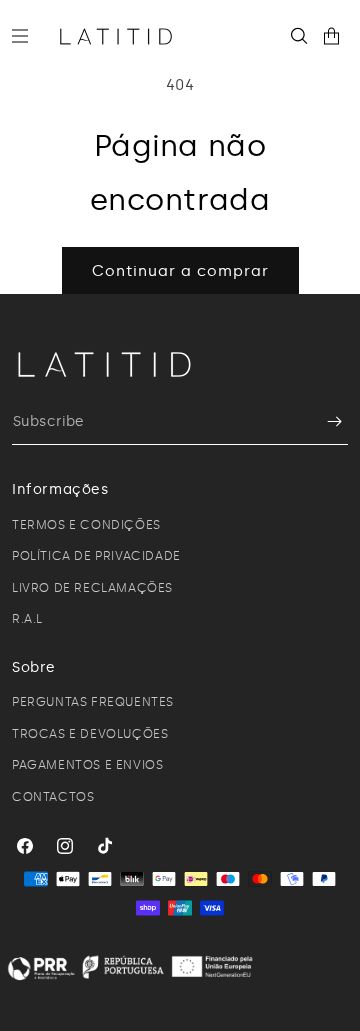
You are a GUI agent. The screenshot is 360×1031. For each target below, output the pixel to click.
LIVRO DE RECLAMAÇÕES (92, 588)
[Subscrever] (325, 421)
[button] (28, 36)
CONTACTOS (53, 797)
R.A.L (27, 619)
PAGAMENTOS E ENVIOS (87, 765)
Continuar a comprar (180, 271)
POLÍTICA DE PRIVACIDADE (96, 556)
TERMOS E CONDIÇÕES (86, 525)
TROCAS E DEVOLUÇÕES (90, 734)
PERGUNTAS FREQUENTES (93, 702)
